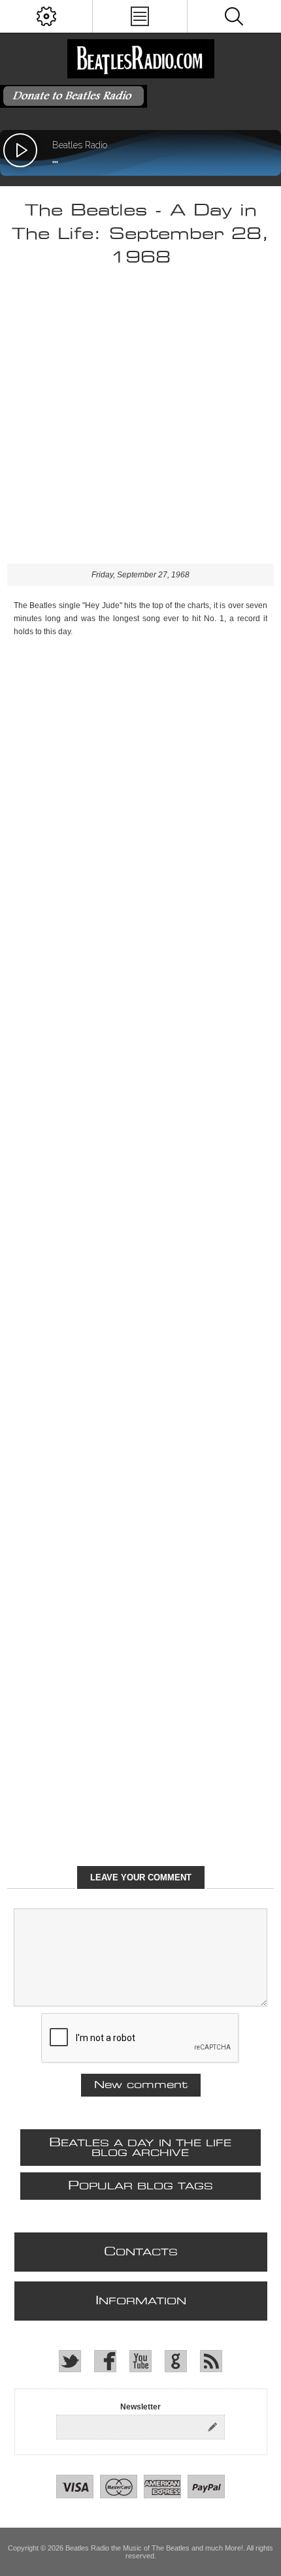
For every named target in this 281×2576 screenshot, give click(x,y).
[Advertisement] (140, 423)
